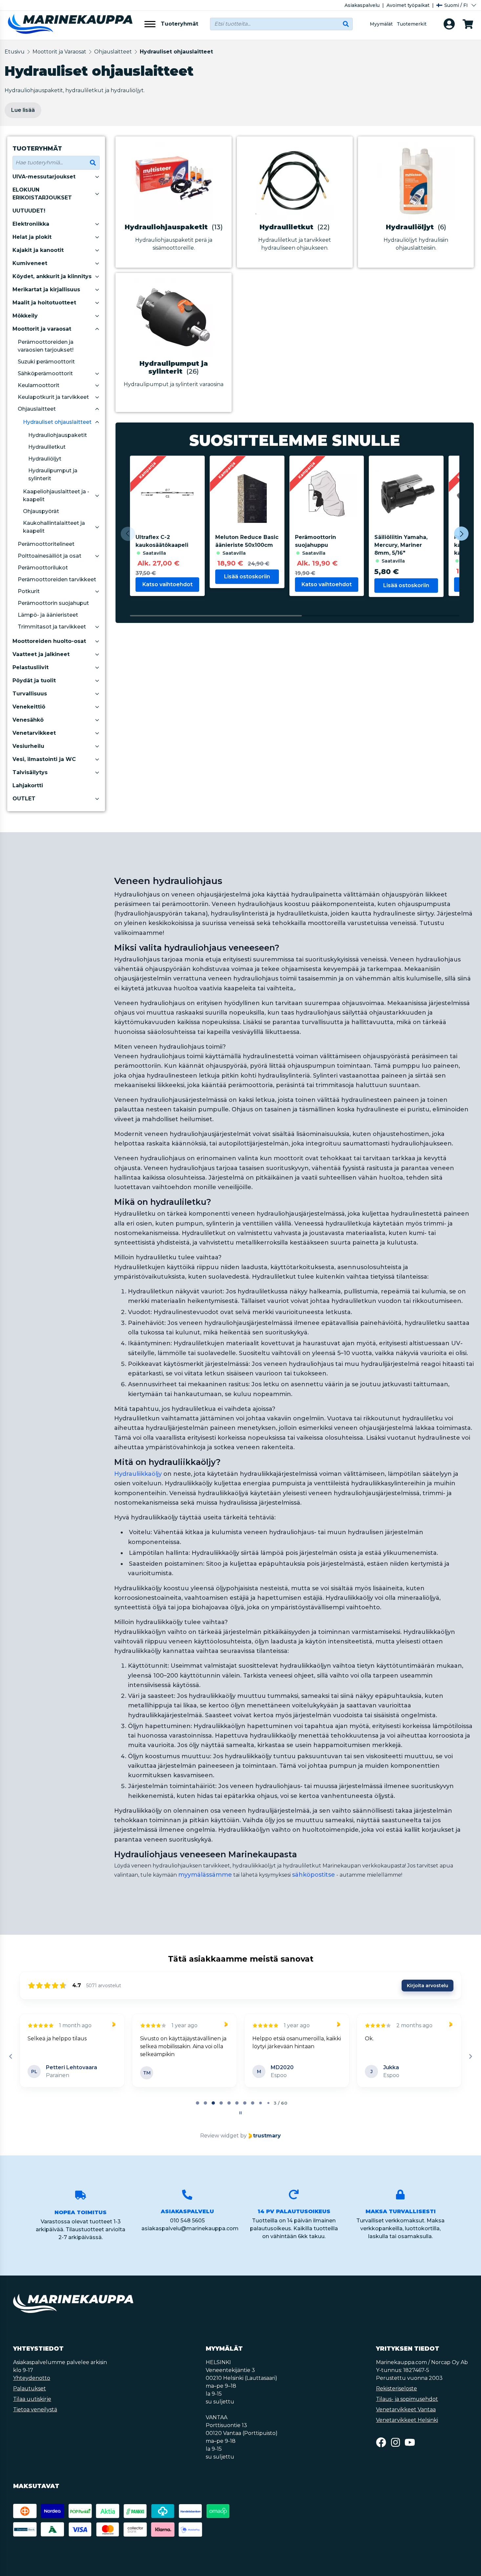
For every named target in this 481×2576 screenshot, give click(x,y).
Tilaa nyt (295, 1347)
